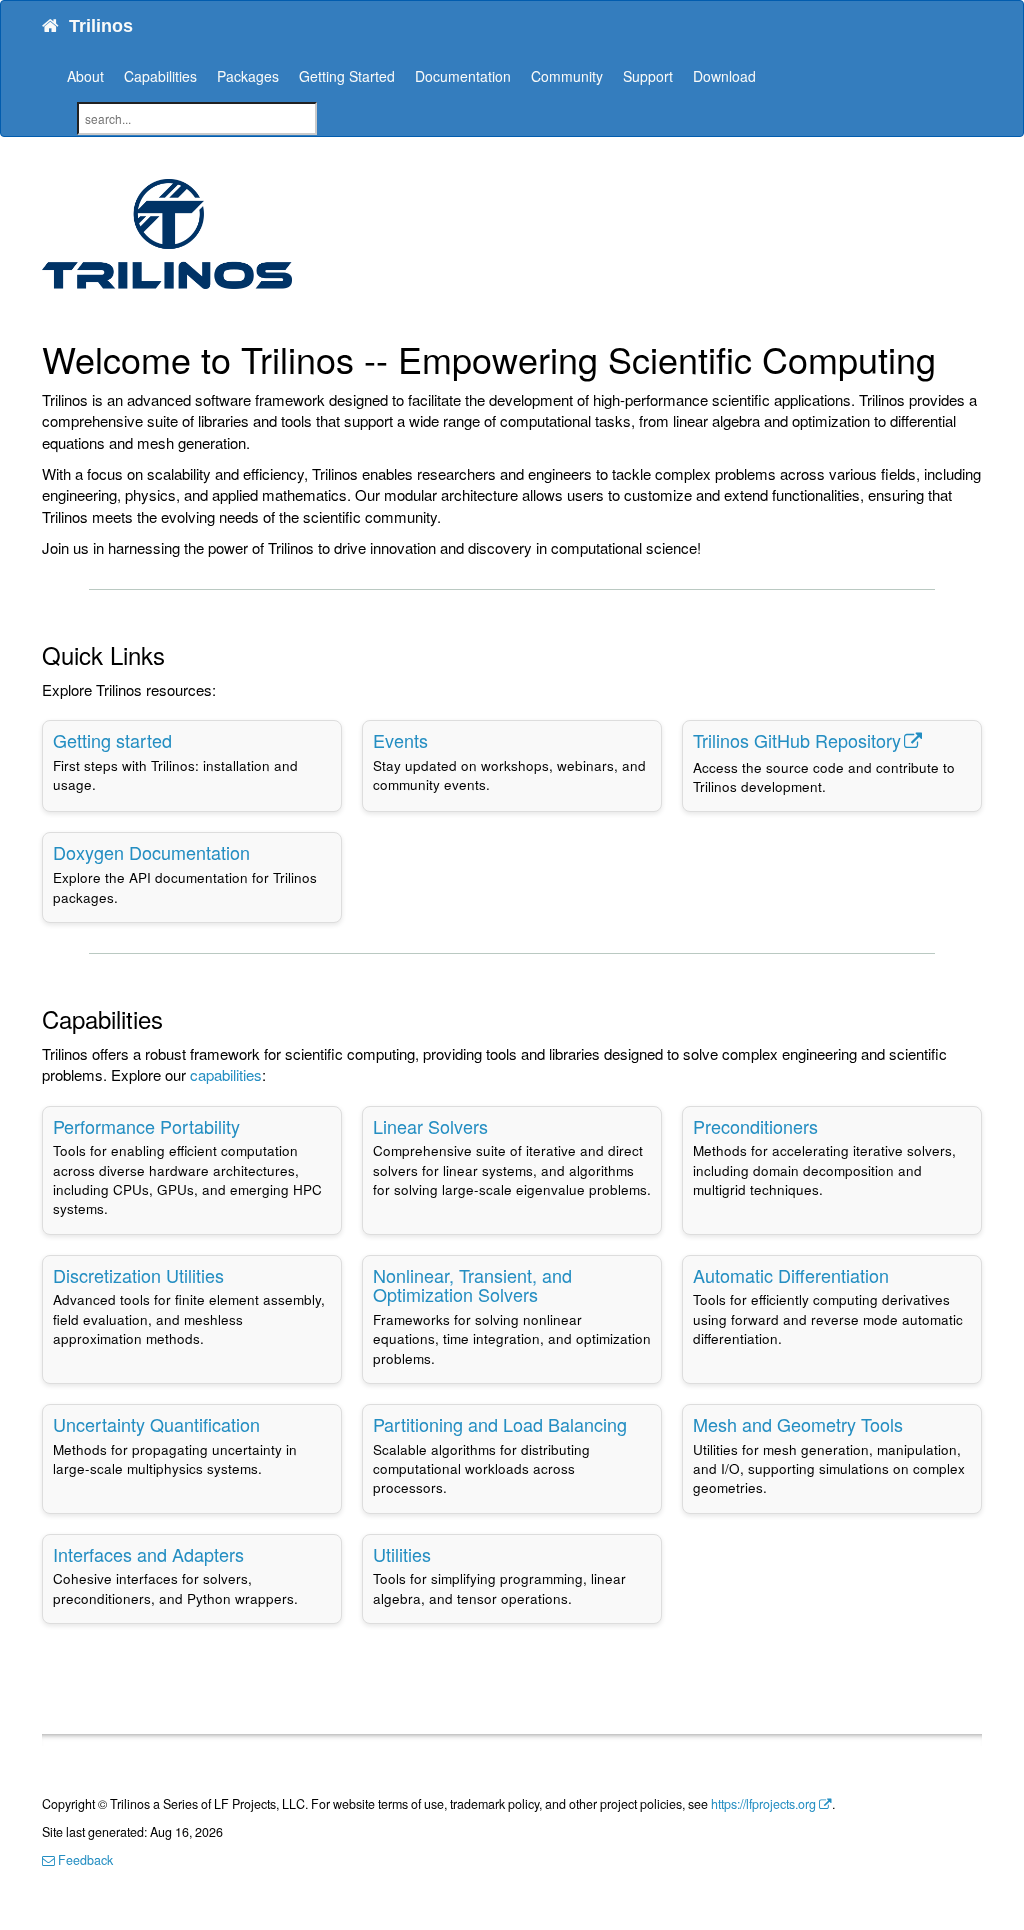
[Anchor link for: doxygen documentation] (259, 852)
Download (724, 76)
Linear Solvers (430, 1126)
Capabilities (160, 76)
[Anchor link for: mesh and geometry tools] (912, 1424)
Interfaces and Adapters (148, 1554)
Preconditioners (755, 1126)
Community (567, 76)
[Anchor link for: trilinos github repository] (931, 740)
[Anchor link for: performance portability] (249, 1126)
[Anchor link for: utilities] (440, 1554)
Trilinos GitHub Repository (797, 740)
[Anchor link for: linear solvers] (497, 1126)
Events (400, 740)
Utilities (402, 1554)
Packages (248, 76)
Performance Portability (146, 1126)
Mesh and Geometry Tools (798, 1424)
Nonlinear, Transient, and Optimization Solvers (472, 1285)
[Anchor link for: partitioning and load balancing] (636, 1424)
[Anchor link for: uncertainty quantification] (269, 1424)
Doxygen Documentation (151, 852)
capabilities (226, 1074)
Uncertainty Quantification (156, 1424)
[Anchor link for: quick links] (177, 654)
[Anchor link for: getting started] (181, 740)
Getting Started (347, 76)
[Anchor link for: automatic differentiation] (898, 1275)
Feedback (84, 1860)
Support (648, 76)
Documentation (463, 76)
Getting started (112, 740)
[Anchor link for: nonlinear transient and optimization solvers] (547, 1294)
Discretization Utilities (138, 1275)
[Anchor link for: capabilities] (175, 1018)
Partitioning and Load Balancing (500, 1424)
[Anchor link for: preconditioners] (827, 1126)
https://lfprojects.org (763, 1804)
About (85, 76)
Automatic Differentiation (791, 1275)
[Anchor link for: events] (437, 740)
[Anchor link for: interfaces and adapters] (253, 1554)
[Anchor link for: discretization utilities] (233, 1275)
